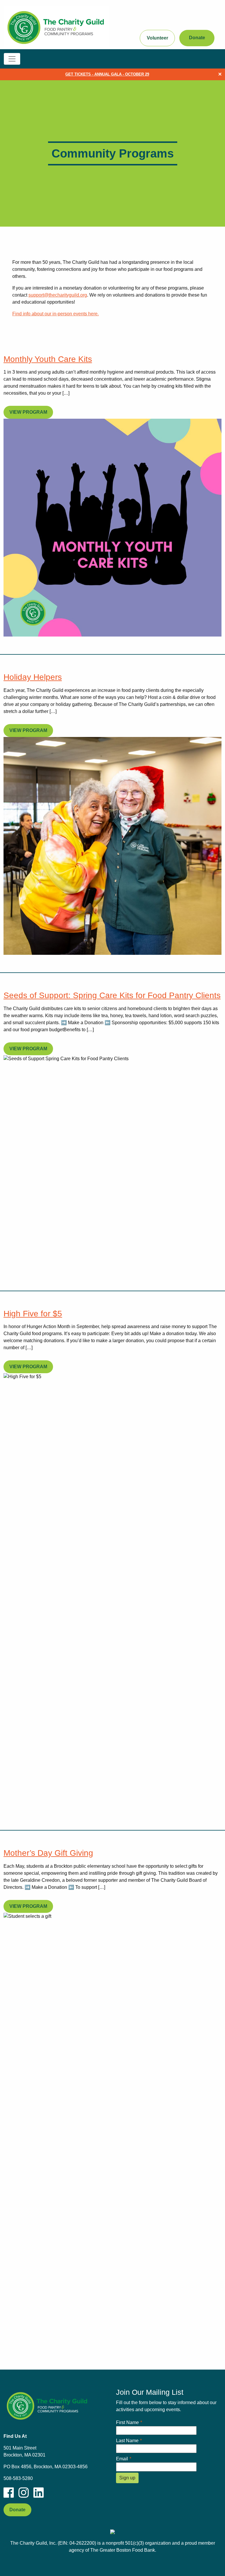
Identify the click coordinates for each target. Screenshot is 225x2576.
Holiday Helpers (33, 677)
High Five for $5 (33, 1314)
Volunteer (157, 38)
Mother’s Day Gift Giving (48, 1853)
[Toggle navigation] (12, 59)
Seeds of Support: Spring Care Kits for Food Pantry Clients (112, 995)
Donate (197, 38)
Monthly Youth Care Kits (48, 359)
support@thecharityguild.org (58, 295)
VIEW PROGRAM (28, 412)
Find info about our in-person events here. (56, 314)
